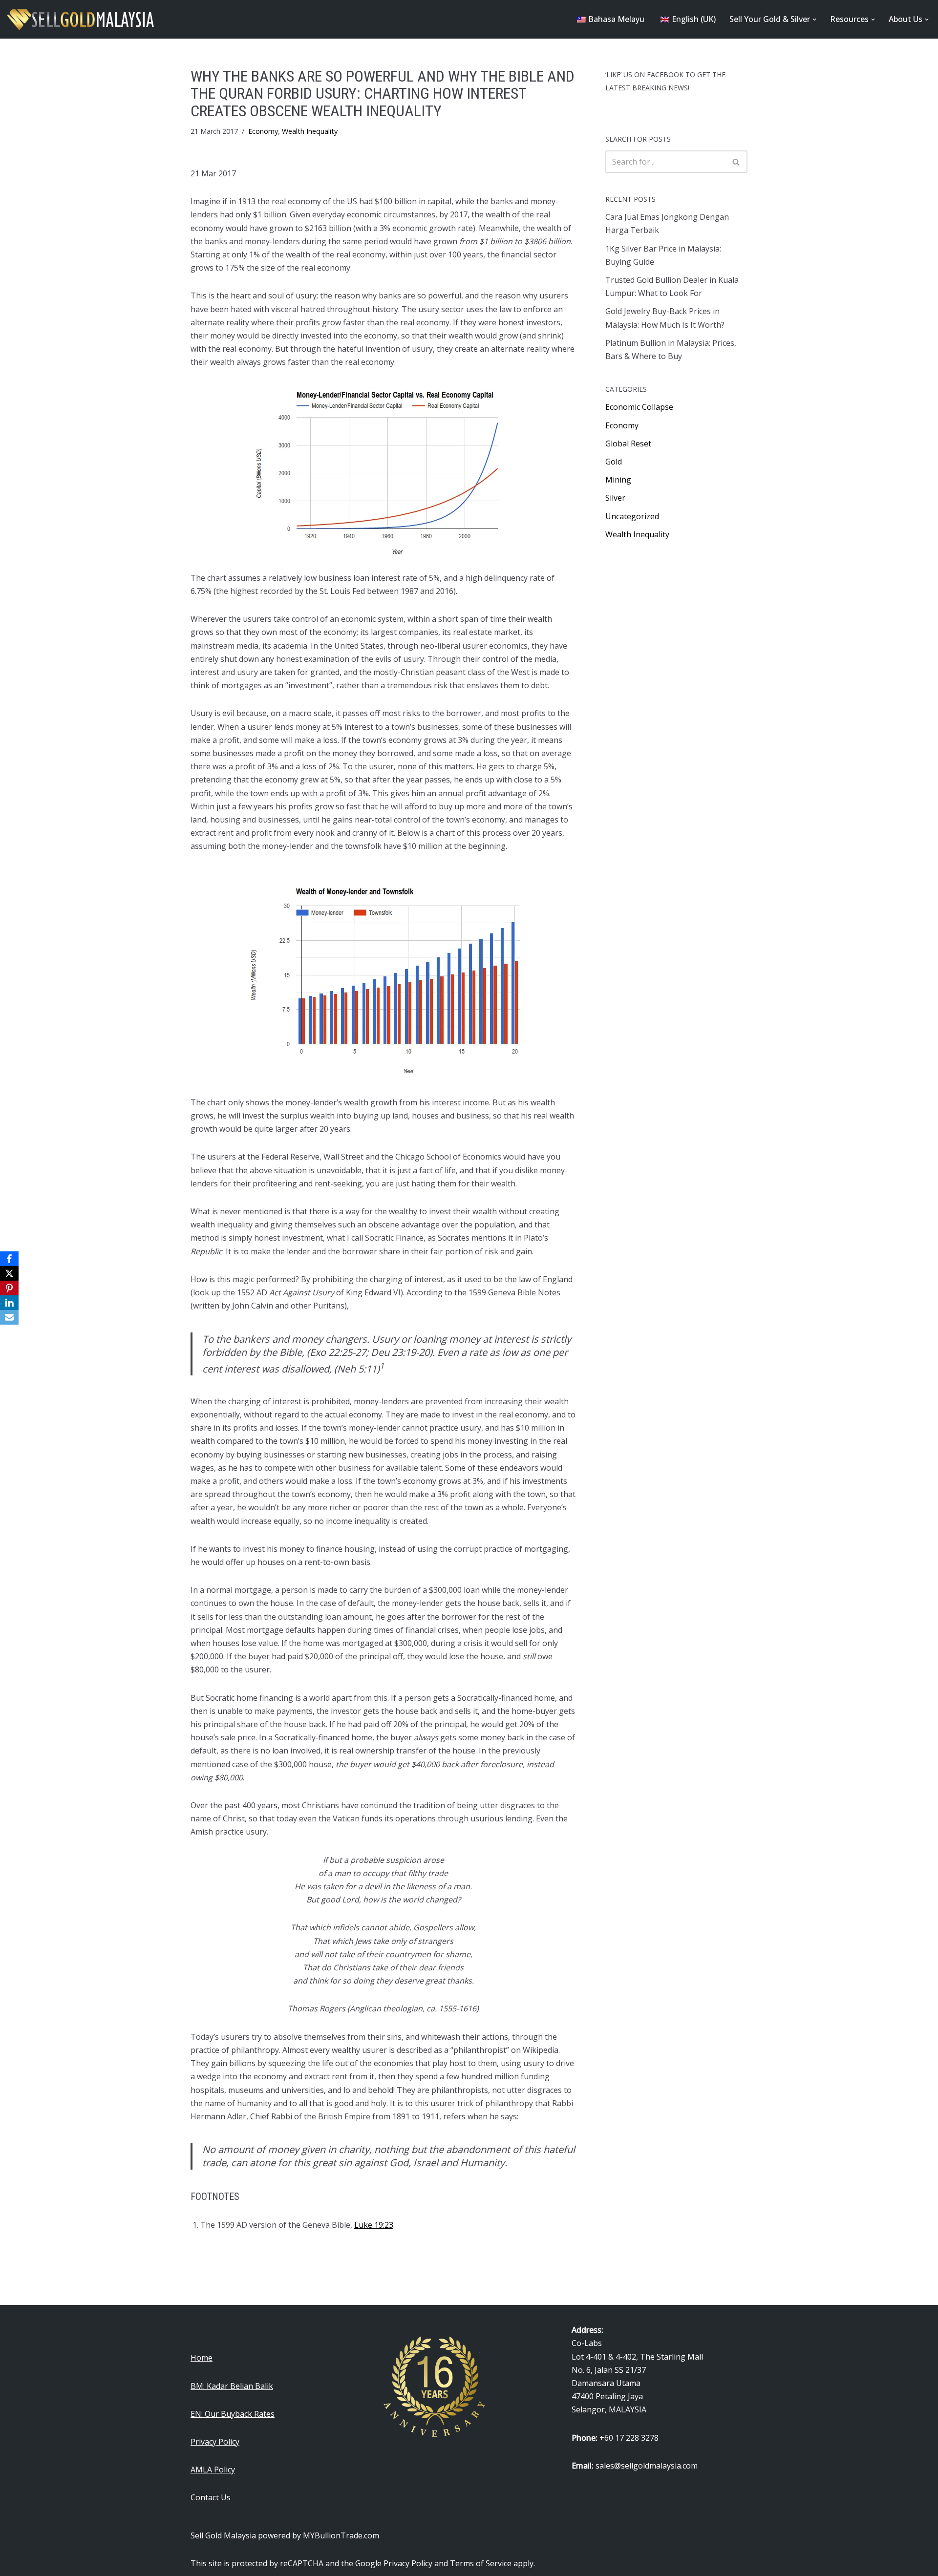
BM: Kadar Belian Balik (232, 2386)
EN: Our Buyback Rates (233, 2414)
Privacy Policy (215, 2442)
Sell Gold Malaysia (223, 2535)
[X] (9, 1273)
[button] (814, 20)
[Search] (736, 162)
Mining (618, 480)
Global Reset (628, 443)
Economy (263, 131)
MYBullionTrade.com (341, 2535)
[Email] (9, 1317)
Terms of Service (481, 2563)
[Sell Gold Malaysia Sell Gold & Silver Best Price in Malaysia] (81, 19)
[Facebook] (9, 1259)
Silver (615, 498)
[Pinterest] (9, 1288)
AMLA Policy (213, 2470)
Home (202, 2358)
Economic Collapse (639, 407)
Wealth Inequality (310, 131)
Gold (614, 462)
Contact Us (211, 2497)
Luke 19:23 (374, 2225)
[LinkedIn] (9, 1303)
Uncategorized (632, 516)
